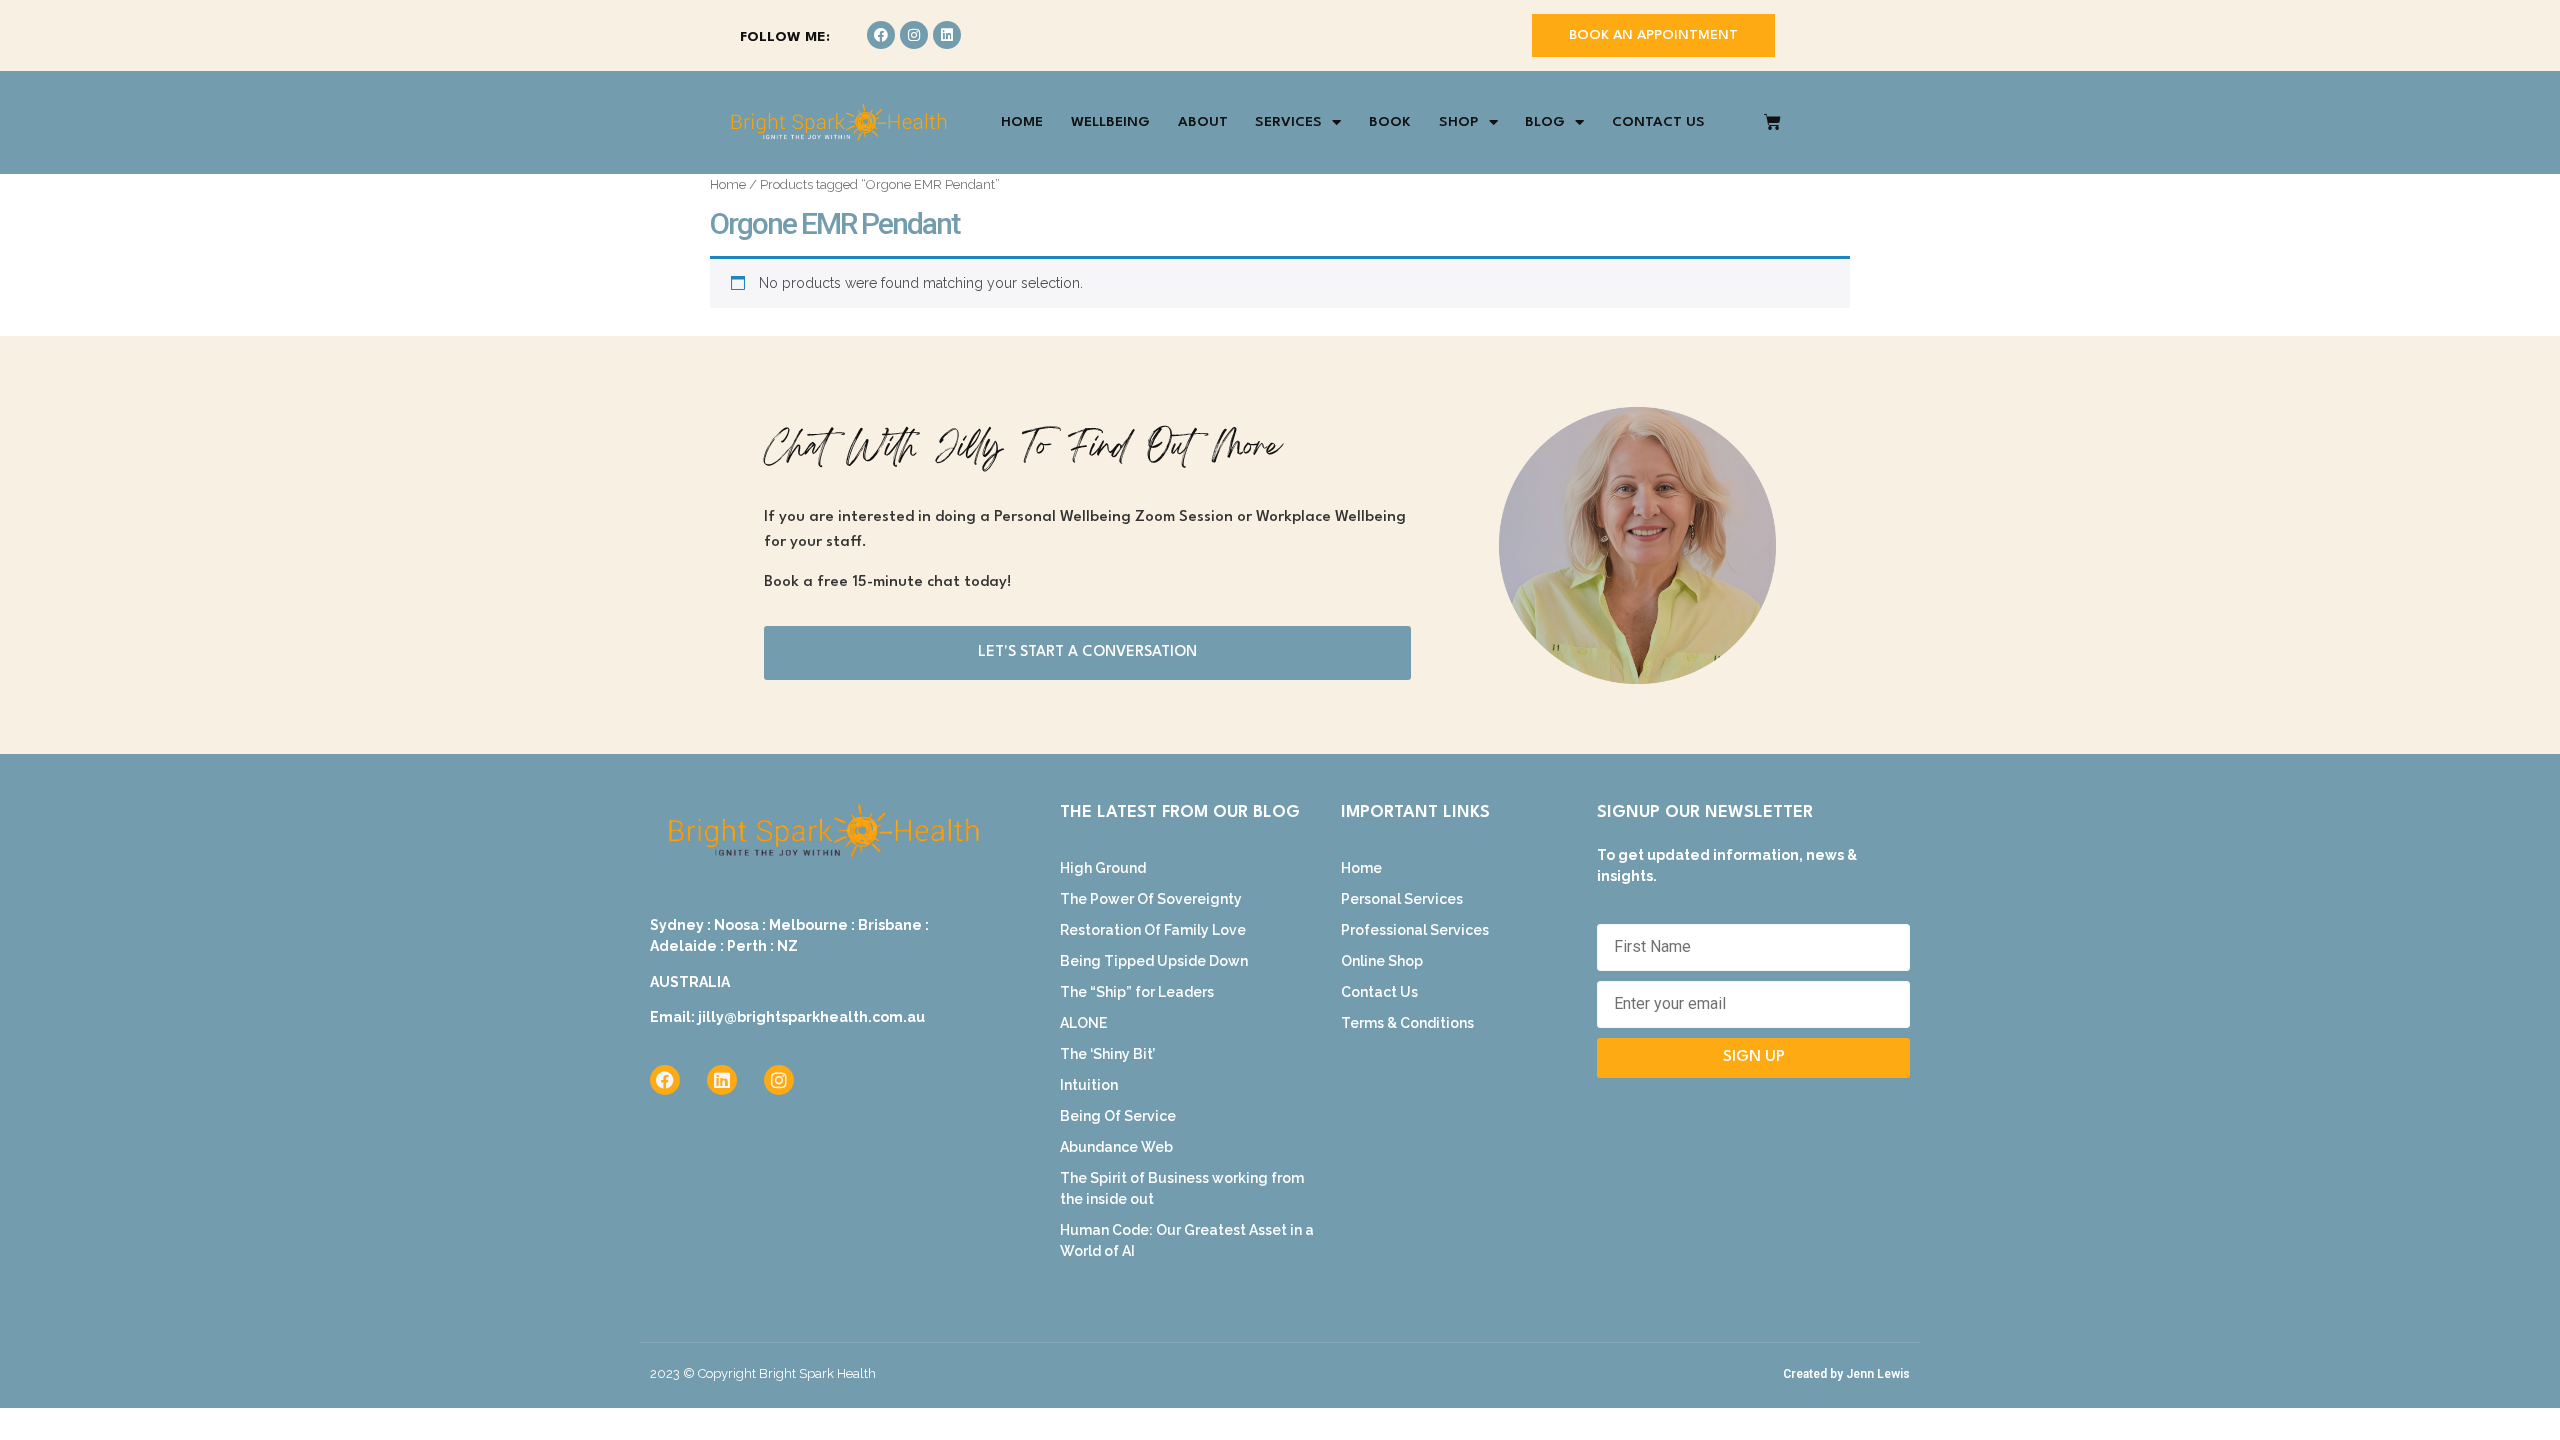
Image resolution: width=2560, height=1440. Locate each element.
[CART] (1772, 122)
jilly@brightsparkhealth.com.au (811, 1017)
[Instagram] (914, 35)
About (1203, 122)
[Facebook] (881, 35)
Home (1022, 122)
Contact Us (1658, 122)
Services (1288, 122)
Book (1390, 122)
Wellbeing (1110, 122)
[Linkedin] (947, 35)
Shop (1459, 122)
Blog (1545, 122)
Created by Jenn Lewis (1846, 1374)
